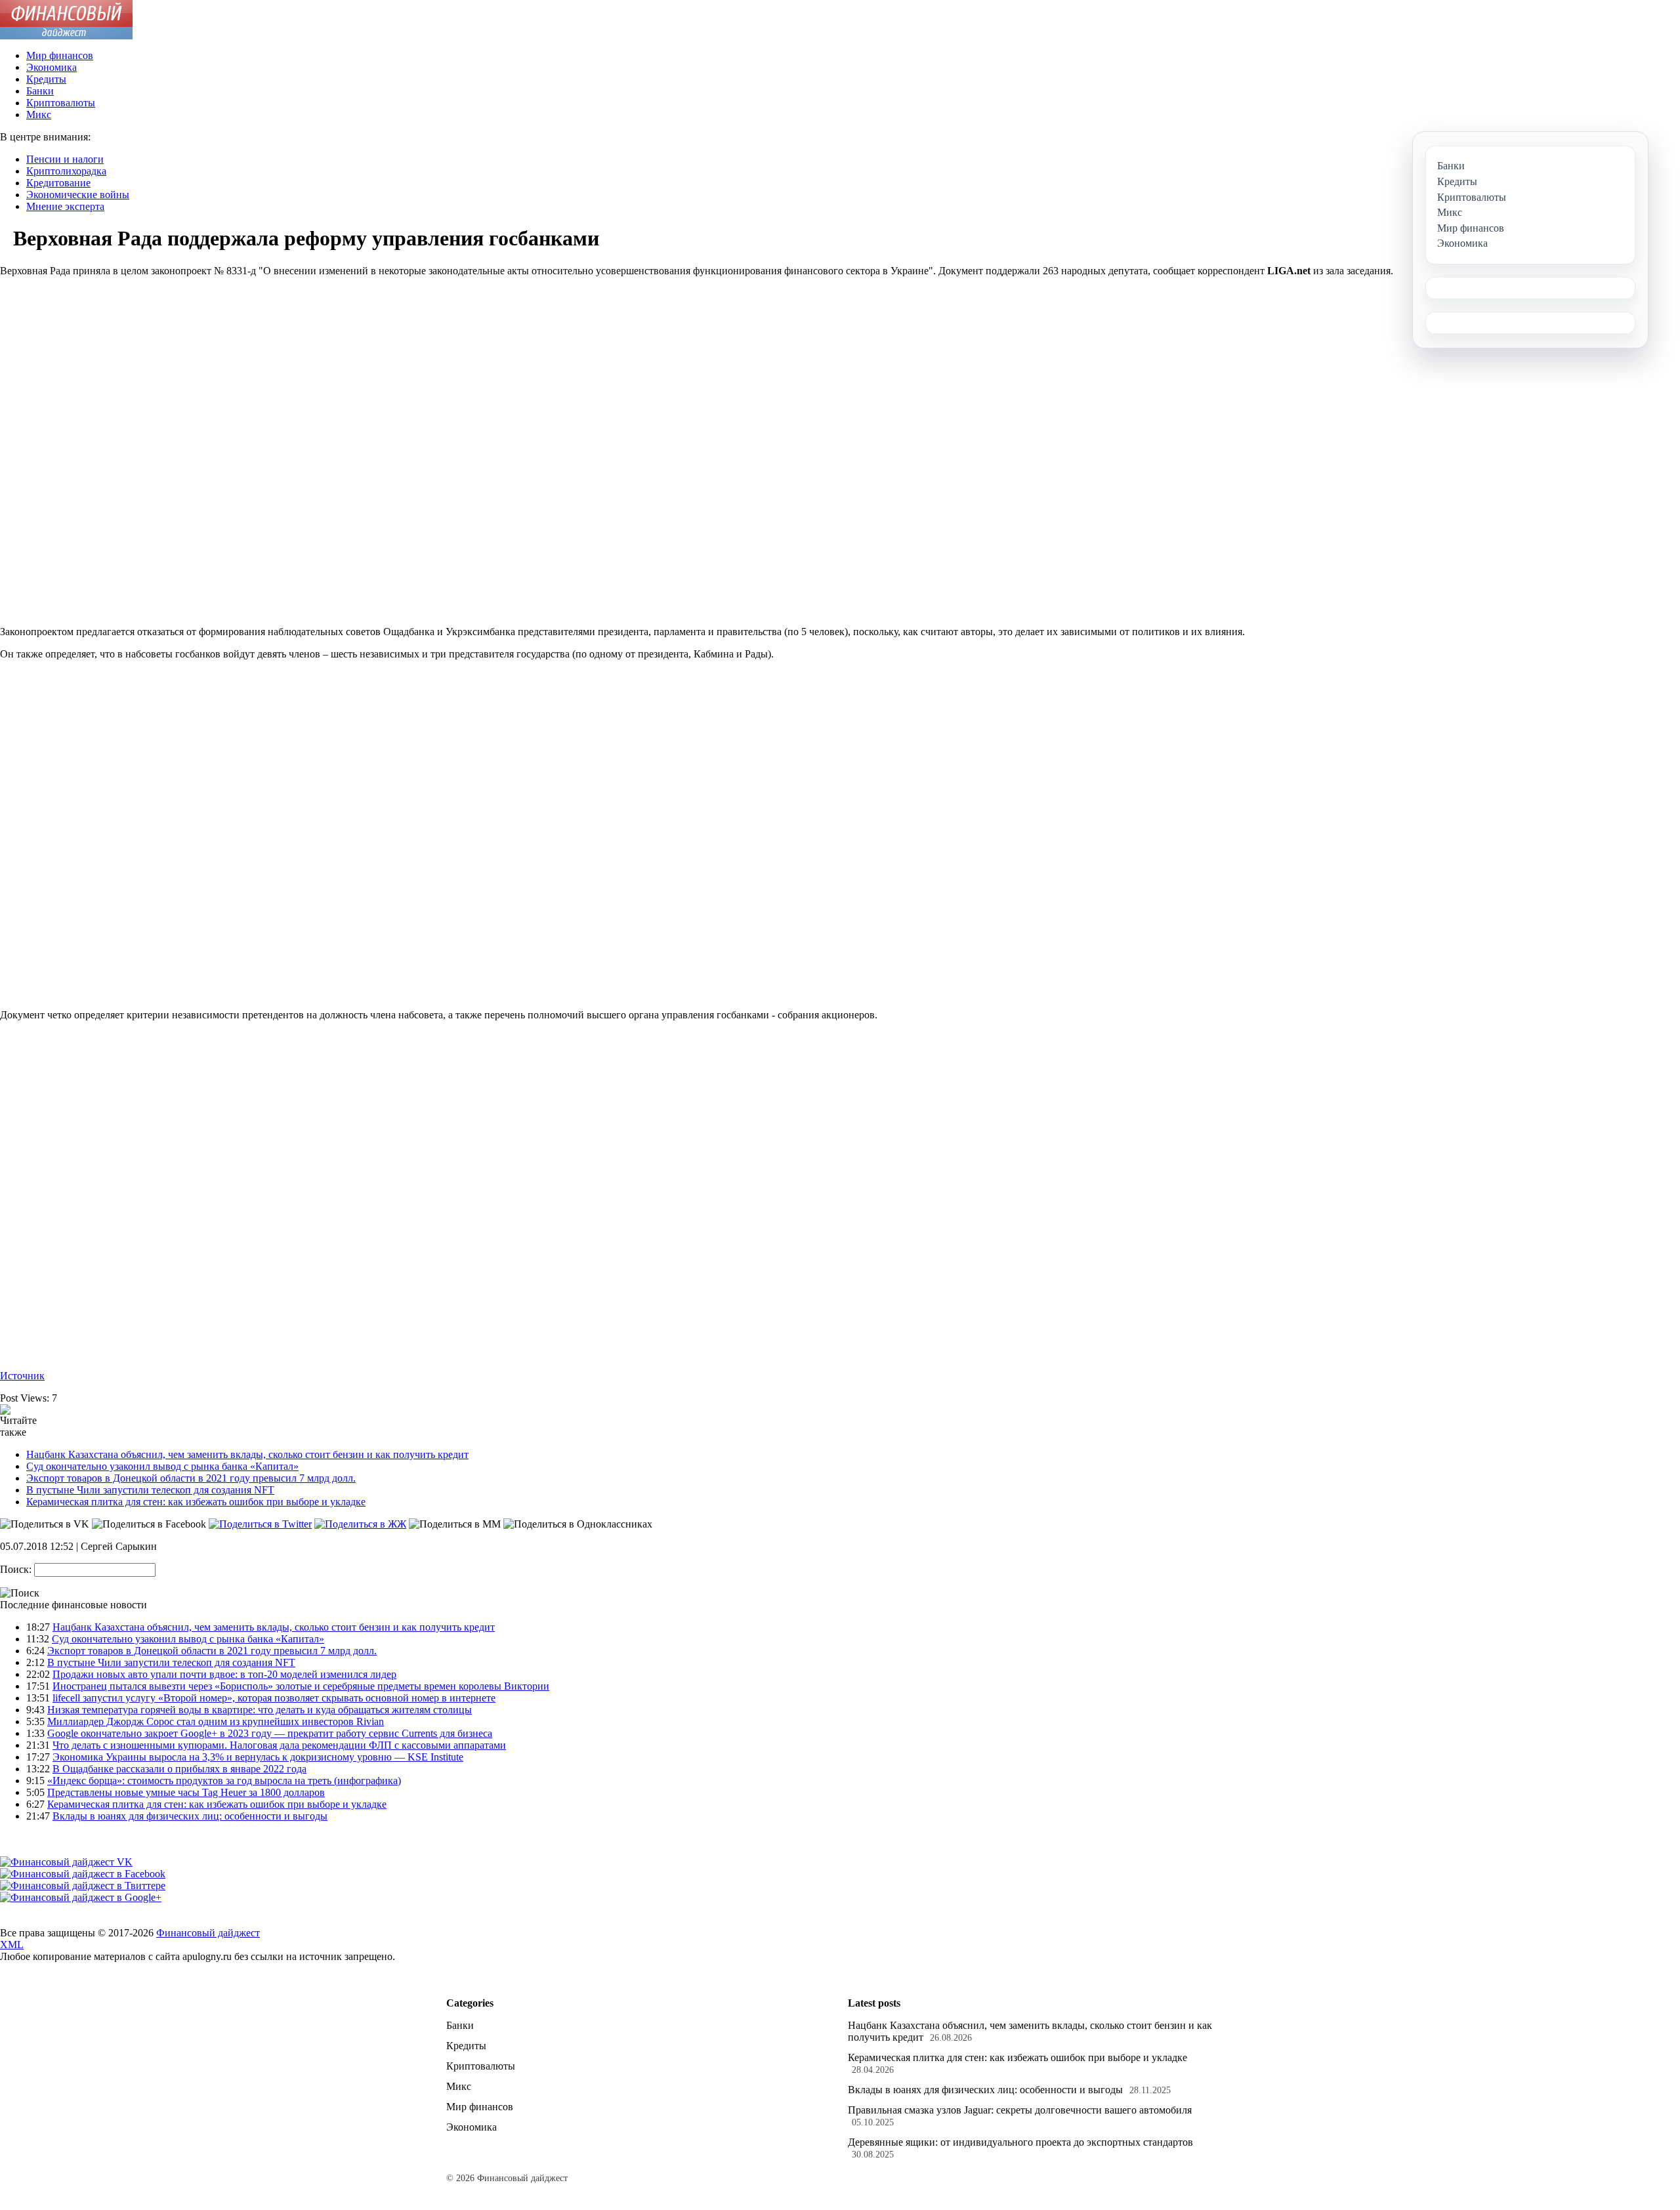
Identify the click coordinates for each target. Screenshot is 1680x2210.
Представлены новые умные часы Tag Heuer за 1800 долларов (186, 1792)
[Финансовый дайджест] (66, 36)
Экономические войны (78, 195)
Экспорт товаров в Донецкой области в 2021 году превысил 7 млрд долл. (191, 1478)
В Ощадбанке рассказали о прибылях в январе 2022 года (179, 1769)
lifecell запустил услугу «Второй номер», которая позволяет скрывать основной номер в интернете (274, 1698)
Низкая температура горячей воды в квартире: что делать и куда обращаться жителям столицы (260, 1710)
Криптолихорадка (66, 171)
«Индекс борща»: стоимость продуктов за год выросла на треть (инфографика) (224, 1781)
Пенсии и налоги (65, 159)
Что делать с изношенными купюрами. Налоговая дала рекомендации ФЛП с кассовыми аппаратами (279, 1745)
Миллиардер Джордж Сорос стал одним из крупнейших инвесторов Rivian (216, 1721)
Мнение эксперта (65, 206)
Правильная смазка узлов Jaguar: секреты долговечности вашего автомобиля (1020, 2110)
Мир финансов (60, 55)
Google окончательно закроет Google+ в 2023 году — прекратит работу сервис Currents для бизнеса (270, 1733)
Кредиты (46, 79)
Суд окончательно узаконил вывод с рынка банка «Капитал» (162, 1466)
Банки (40, 91)
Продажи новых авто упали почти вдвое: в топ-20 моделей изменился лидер (224, 1674)
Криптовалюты (61, 103)
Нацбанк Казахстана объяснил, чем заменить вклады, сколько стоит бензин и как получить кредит (247, 1454)
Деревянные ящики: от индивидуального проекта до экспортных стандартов (1020, 2142)
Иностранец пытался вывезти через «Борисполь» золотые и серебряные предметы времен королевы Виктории (301, 1686)
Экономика (52, 67)
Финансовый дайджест (208, 1933)
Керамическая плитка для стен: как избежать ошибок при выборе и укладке (196, 1502)
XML (12, 1945)
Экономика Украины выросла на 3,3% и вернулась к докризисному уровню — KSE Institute (258, 1757)
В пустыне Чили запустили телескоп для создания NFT (150, 1490)
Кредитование (58, 183)
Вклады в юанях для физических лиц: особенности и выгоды (190, 1816)
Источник (22, 1376)
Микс (39, 115)
